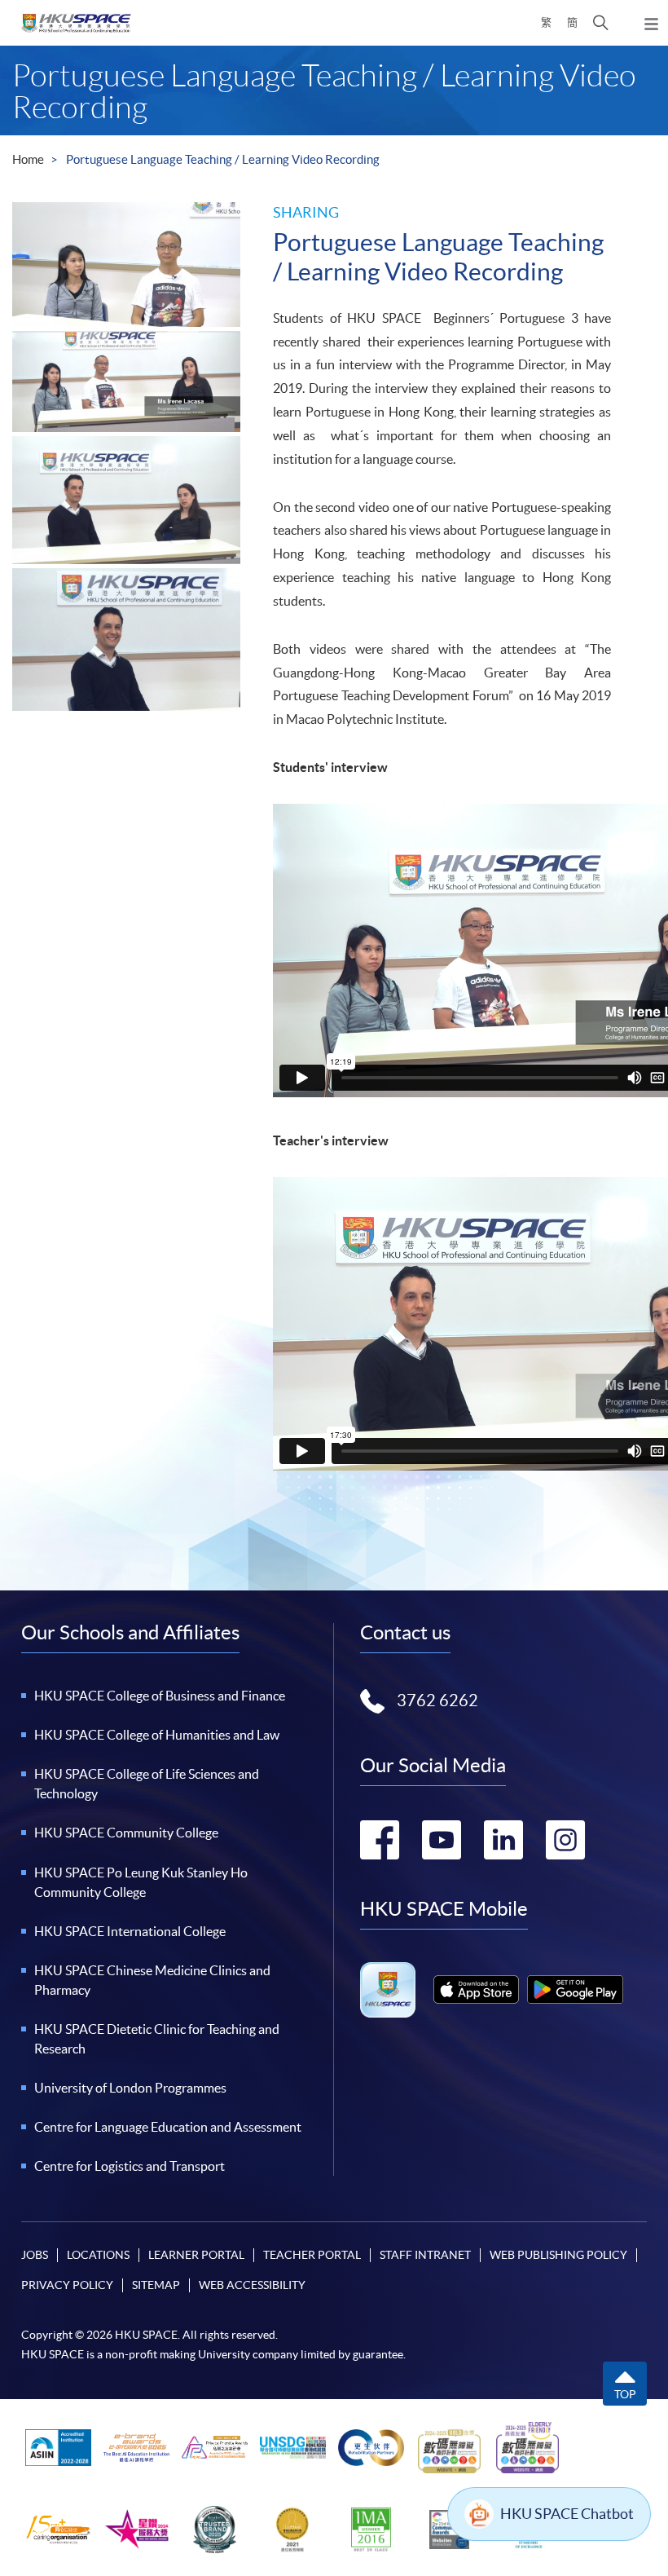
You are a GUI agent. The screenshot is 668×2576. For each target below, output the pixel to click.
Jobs (35, 2255)
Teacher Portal (312, 2255)
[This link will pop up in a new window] (476, 1989)
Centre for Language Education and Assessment (168, 2127)
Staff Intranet (425, 2255)
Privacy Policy (67, 2285)
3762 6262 (437, 1700)
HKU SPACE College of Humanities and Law (157, 1735)
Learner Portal (196, 2255)
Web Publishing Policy (558, 2255)
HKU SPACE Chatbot (567, 2514)
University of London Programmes (130, 2088)
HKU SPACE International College (130, 1931)
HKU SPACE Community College (126, 1833)
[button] (601, 23)
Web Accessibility (252, 2285)
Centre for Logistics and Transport (130, 2166)
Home (28, 159)
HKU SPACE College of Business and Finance (160, 1696)
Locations (98, 2255)
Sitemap (156, 2285)
